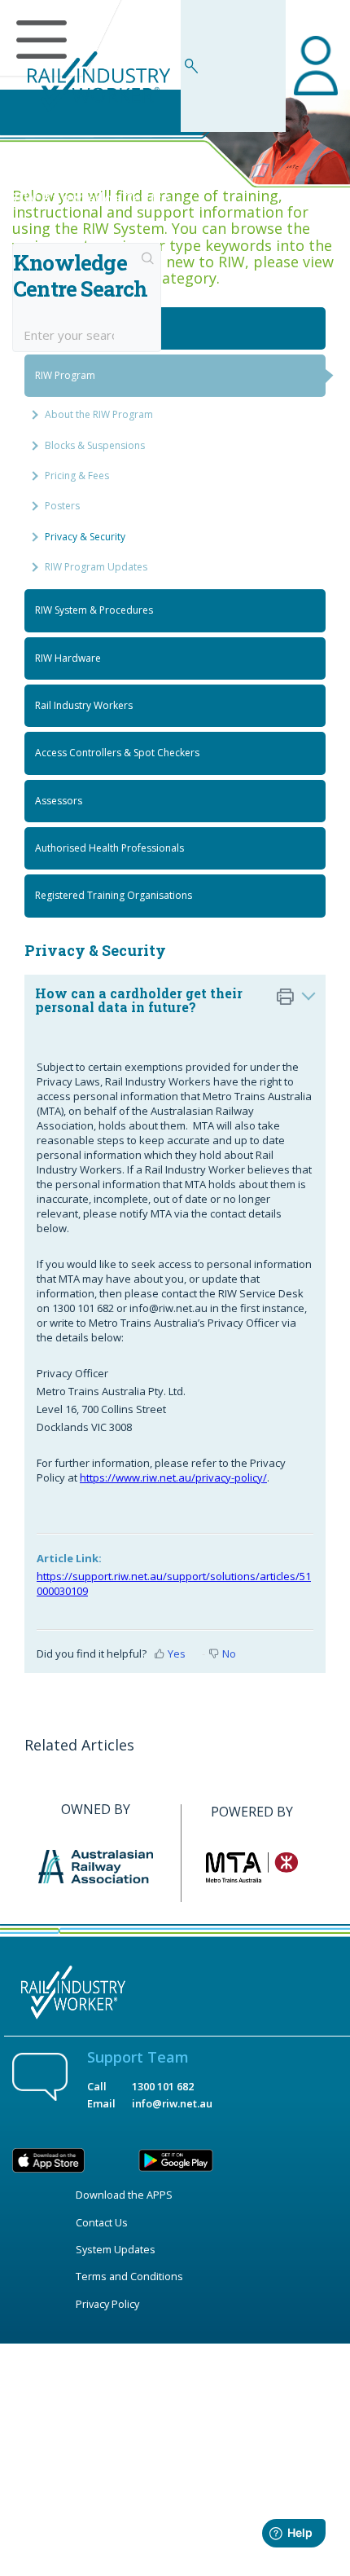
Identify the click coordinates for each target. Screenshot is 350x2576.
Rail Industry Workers (84, 705)
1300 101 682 (163, 2086)
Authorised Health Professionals (109, 848)
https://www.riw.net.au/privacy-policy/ (173, 1477)
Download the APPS (124, 2195)
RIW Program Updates (96, 567)
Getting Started (70, 328)
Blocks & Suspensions (95, 445)
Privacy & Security (85, 537)
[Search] (148, 260)
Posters (62, 506)
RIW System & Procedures (94, 610)
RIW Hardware (68, 658)
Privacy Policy (107, 2304)
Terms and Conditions (129, 2276)
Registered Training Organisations (114, 895)
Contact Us (102, 2222)
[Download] (145, 1311)
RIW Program (65, 375)
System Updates (116, 2249)
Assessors (59, 801)
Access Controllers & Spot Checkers (117, 753)
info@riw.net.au (172, 2103)
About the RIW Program (99, 414)
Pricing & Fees (77, 476)
